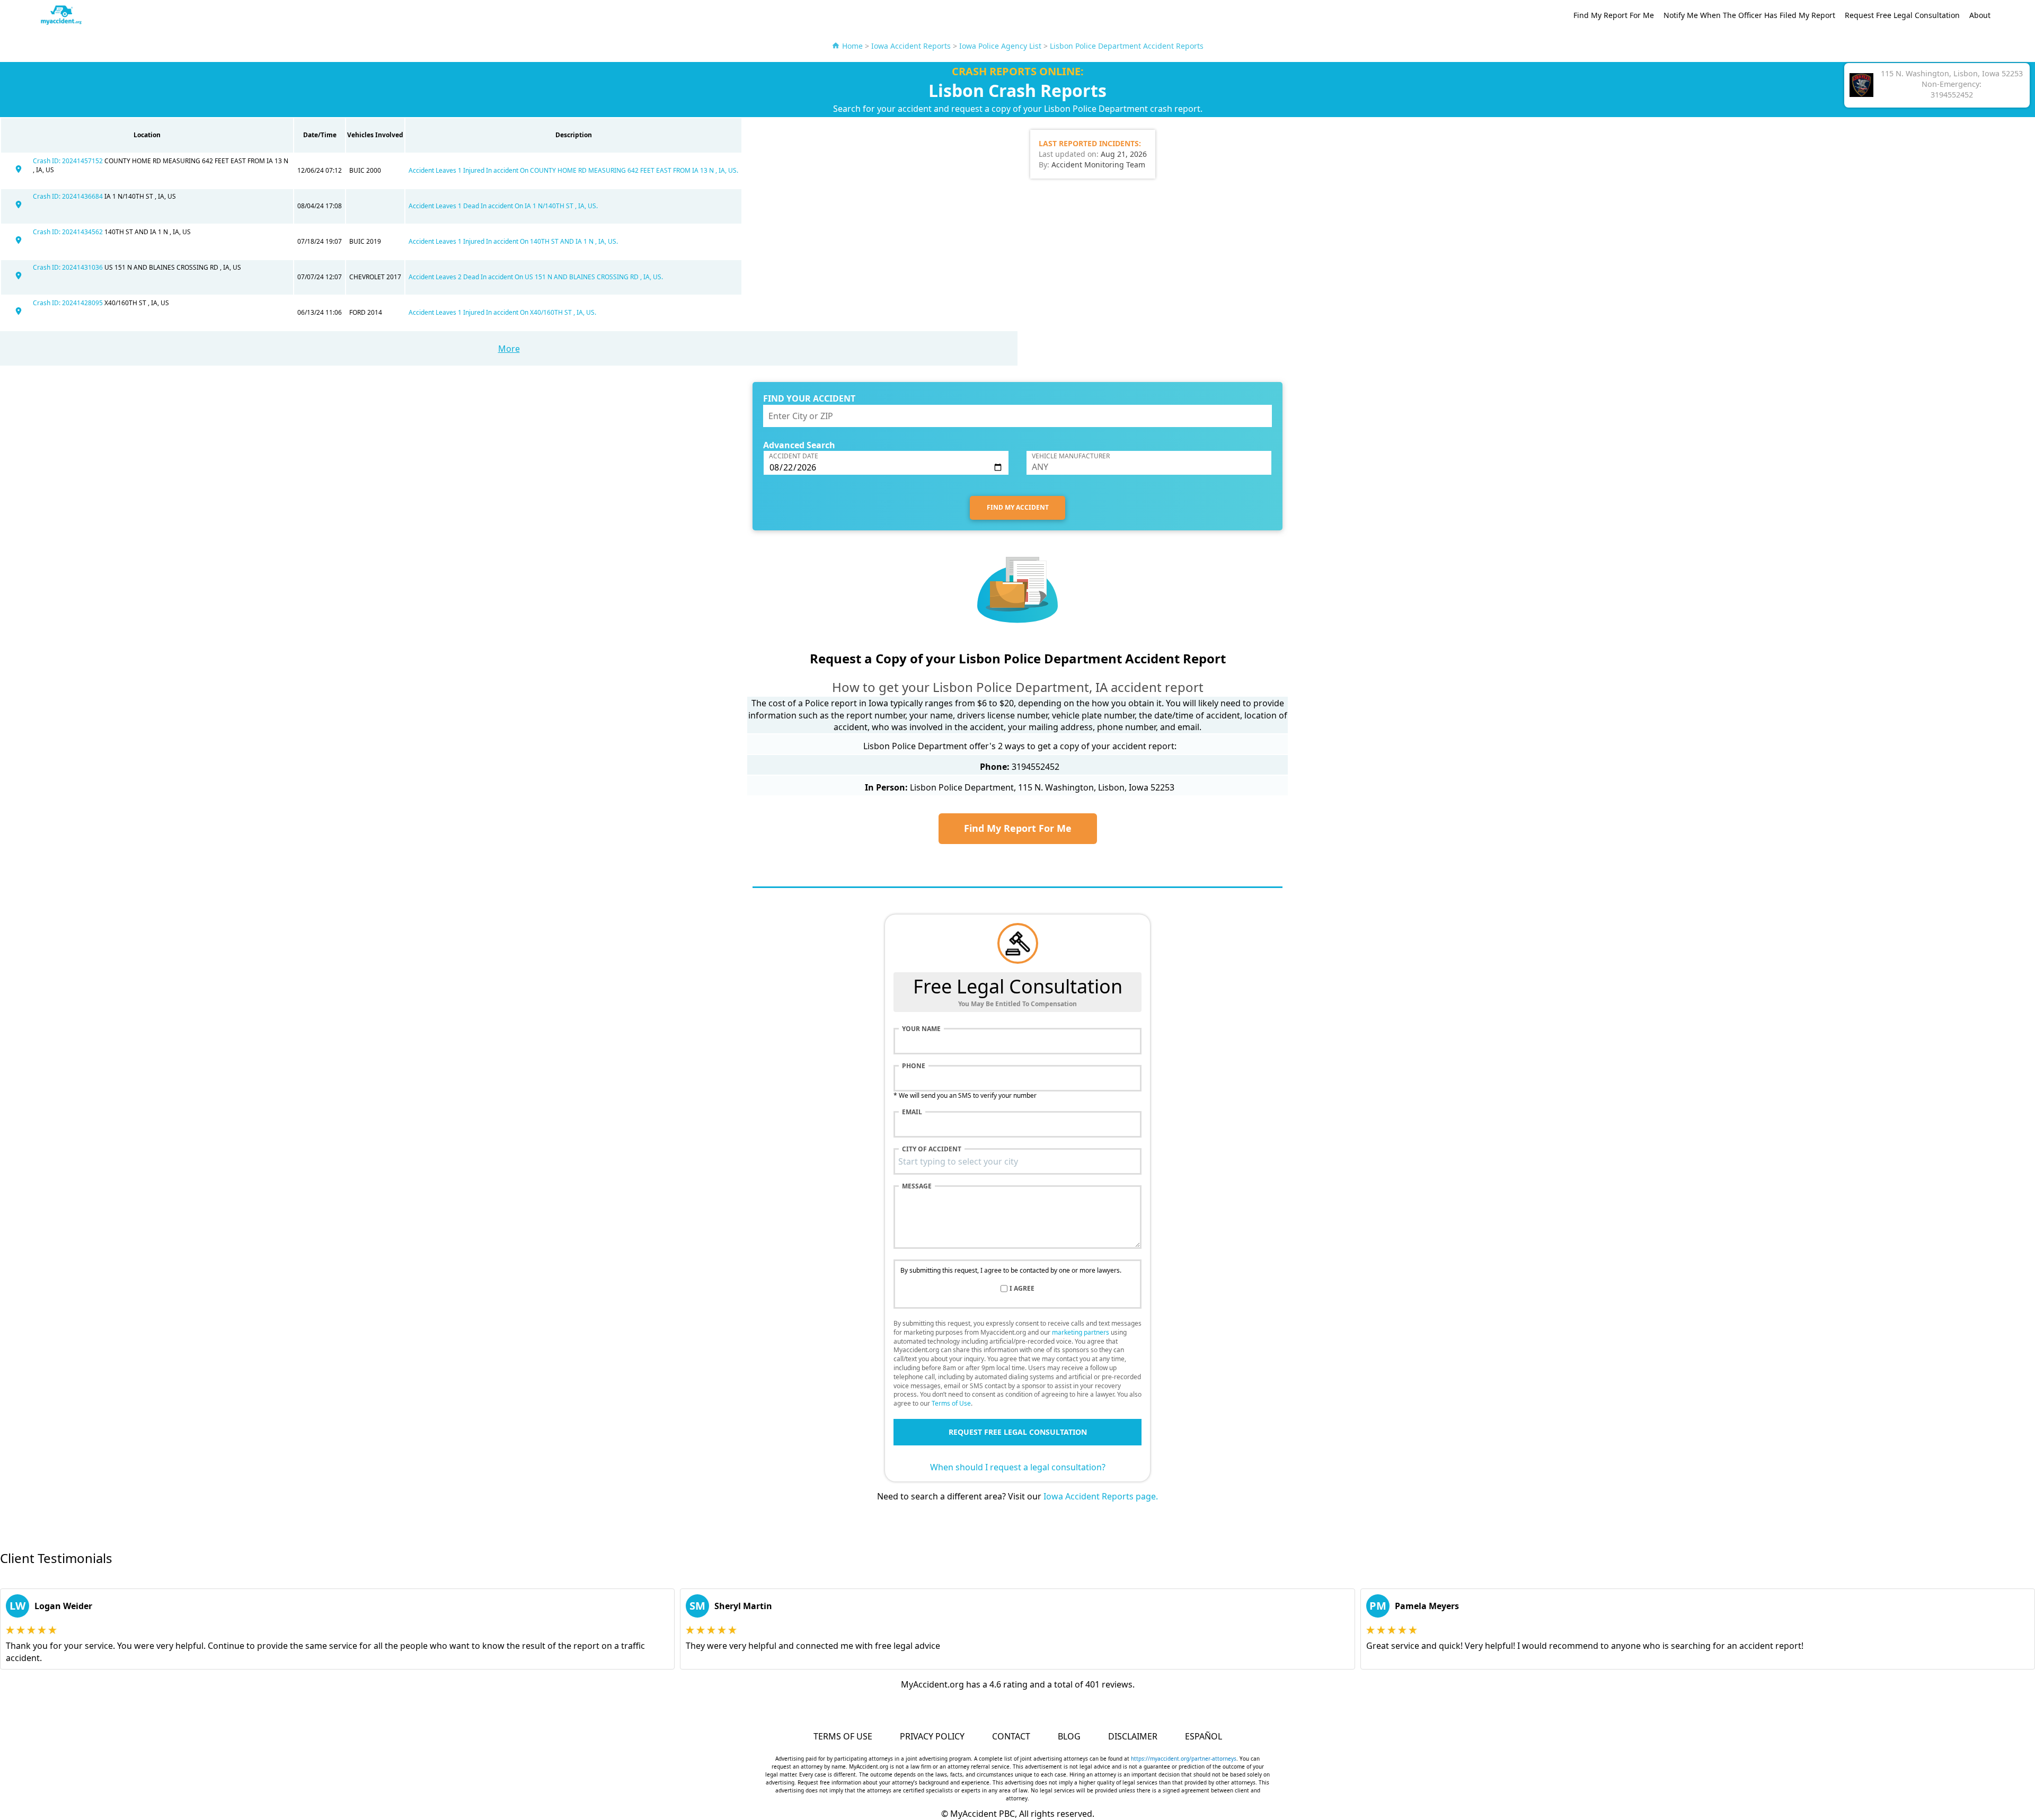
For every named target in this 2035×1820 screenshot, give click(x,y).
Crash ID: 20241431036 (69, 267)
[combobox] (1017, 1161)
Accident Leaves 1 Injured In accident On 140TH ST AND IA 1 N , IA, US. (513, 241)
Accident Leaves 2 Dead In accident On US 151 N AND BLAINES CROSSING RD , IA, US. (536, 277)
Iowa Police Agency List (1000, 46)
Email (912, 1112)
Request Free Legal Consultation (1902, 15)
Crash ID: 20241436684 (69, 196)
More (509, 349)
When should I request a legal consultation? (1018, 1467)
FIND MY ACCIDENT (1018, 507)
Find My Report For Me (1614, 15)
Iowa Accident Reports (911, 46)
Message (917, 1186)
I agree (1022, 1289)
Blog (1069, 1736)
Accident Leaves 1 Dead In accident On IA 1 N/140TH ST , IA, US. (503, 206)
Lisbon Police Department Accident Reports (1127, 46)
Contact (1011, 1736)
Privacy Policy (932, 1736)
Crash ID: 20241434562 (69, 232)
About (1980, 15)
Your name (921, 1029)
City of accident (932, 1149)
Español (1204, 1736)
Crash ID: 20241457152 (69, 161)
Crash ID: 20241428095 (69, 303)
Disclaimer (1133, 1736)
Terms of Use (951, 1403)
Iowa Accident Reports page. (1101, 1496)
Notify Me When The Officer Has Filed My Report (1749, 15)
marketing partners (1081, 1332)
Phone (914, 1066)
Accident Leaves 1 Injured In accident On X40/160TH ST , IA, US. (502, 312)
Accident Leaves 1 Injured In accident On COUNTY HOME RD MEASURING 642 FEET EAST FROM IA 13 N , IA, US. (573, 170)
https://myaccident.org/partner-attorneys (1184, 1759)
